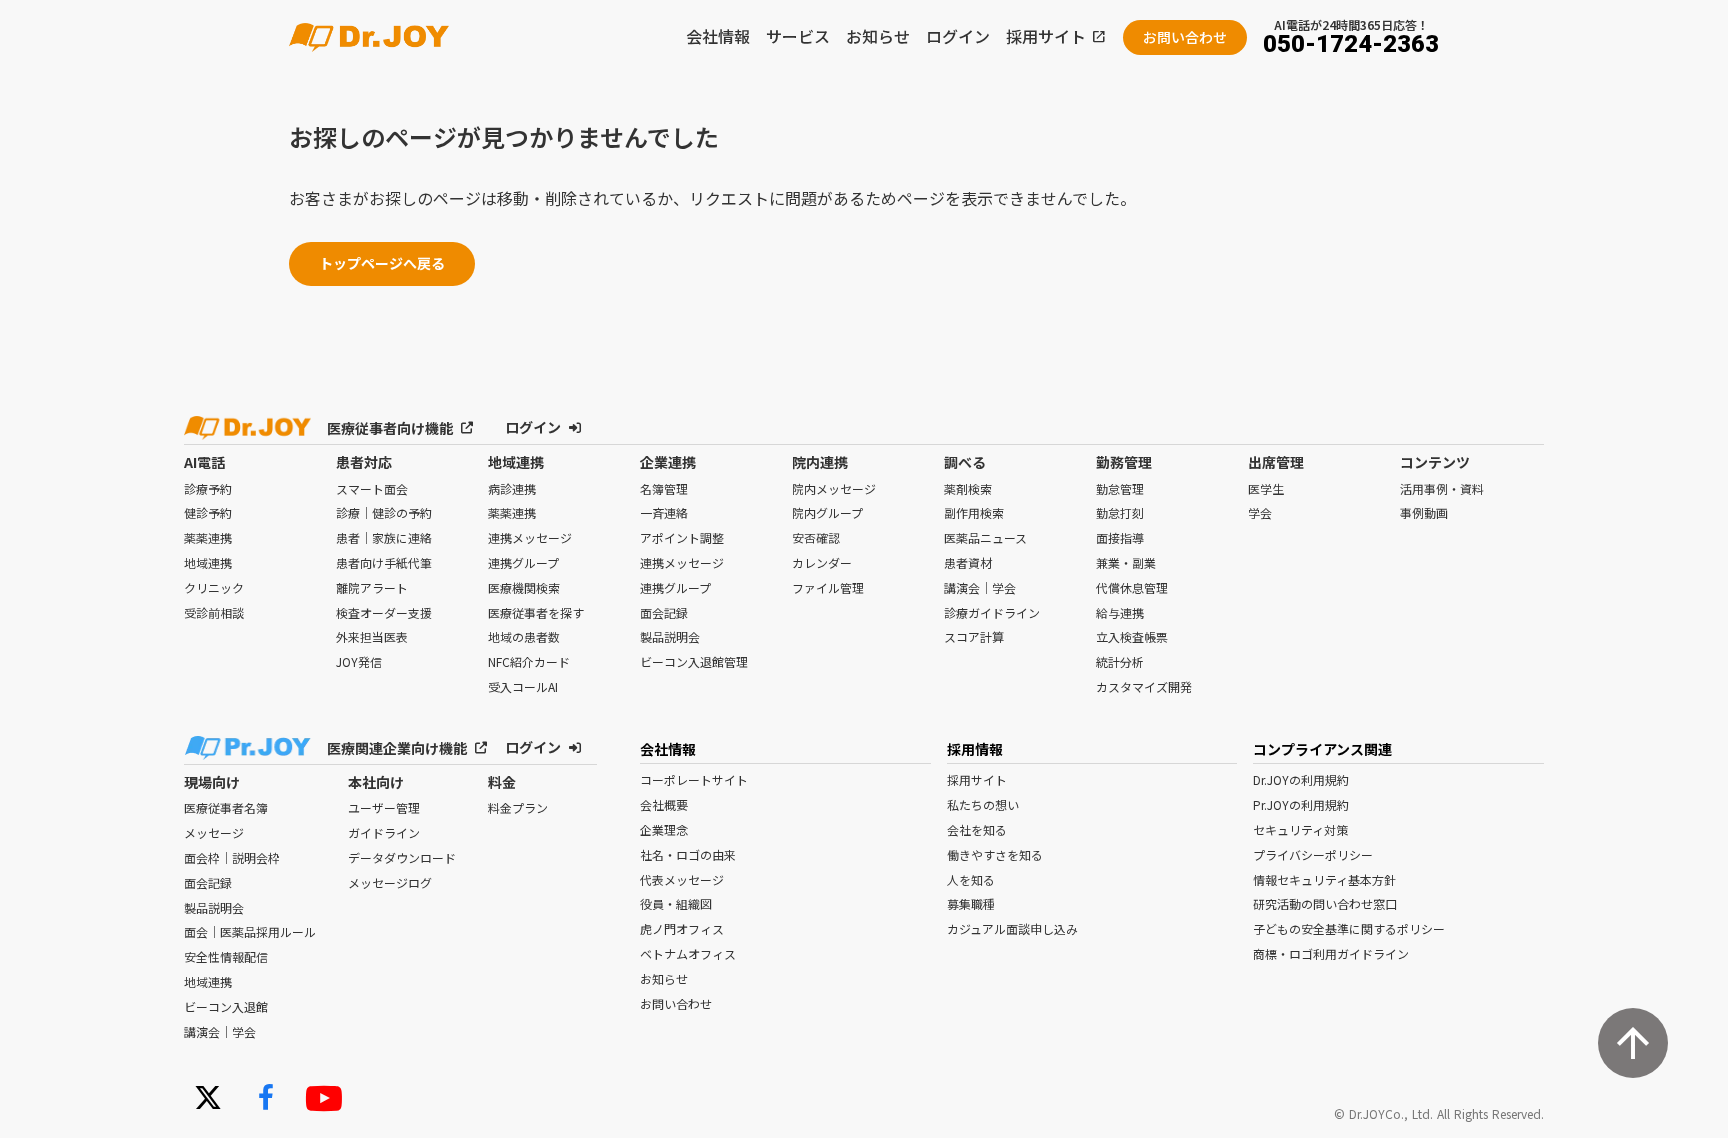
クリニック (214, 588)
